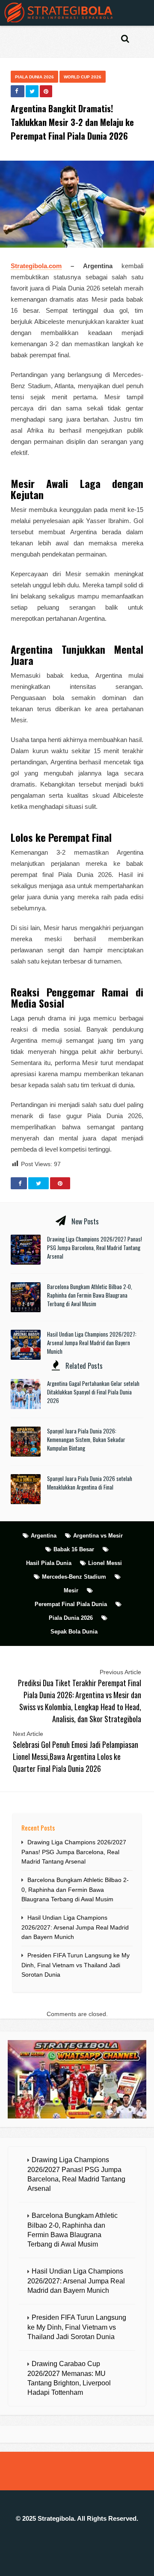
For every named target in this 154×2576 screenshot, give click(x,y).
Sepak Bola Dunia (74, 1632)
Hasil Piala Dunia (49, 1563)
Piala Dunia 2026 (34, 77)
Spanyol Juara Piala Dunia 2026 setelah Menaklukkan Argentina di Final (90, 1483)
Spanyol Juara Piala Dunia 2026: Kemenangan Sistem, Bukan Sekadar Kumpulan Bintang (86, 1439)
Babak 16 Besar (74, 1549)
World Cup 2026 (83, 77)
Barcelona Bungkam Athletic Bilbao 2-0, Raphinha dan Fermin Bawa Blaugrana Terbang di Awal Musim (90, 1295)
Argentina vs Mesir (98, 1536)
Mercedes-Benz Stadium (74, 1577)
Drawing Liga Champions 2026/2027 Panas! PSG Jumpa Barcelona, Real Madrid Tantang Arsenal (95, 1248)
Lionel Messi (105, 1563)
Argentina (44, 1536)
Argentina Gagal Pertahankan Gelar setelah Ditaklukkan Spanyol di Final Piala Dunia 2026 (93, 1392)
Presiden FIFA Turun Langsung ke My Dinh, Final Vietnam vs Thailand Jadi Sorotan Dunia (76, 1965)
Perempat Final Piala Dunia (71, 1604)
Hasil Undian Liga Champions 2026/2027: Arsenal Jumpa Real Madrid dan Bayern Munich (92, 1343)
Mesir (71, 1590)
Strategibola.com (36, 266)
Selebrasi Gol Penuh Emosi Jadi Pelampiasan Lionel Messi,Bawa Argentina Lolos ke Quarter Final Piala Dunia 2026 (76, 1756)
